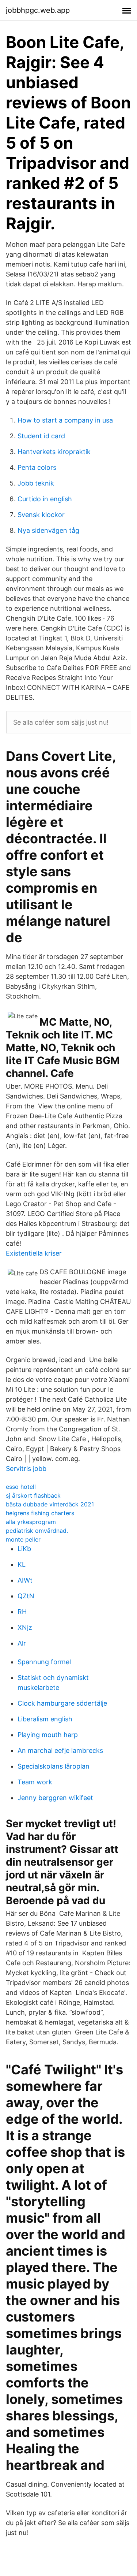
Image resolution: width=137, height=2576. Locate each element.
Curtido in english (45, 499)
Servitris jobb (26, 1469)
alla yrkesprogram (31, 1522)
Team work (35, 1782)
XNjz (25, 1627)
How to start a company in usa (65, 420)
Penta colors (37, 467)
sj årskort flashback (33, 1495)
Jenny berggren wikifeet (55, 1798)
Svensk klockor (41, 515)
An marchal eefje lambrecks (60, 1750)
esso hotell (21, 1487)
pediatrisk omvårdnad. (37, 1531)
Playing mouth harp (48, 1735)
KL (22, 1564)
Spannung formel (44, 1662)
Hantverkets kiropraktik (54, 452)
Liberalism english (45, 1719)
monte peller (23, 1539)
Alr (22, 1643)
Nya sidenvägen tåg (48, 530)
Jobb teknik (36, 483)
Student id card (41, 436)
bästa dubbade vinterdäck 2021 (50, 1504)
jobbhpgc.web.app (38, 10)
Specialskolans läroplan (54, 1766)
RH (22, 1612)
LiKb (24, 1549)
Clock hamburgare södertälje (62, 1703)
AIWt (25, 1580)
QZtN (26, 1596)
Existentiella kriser (34, 1253)
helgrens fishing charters (40, 1513)
